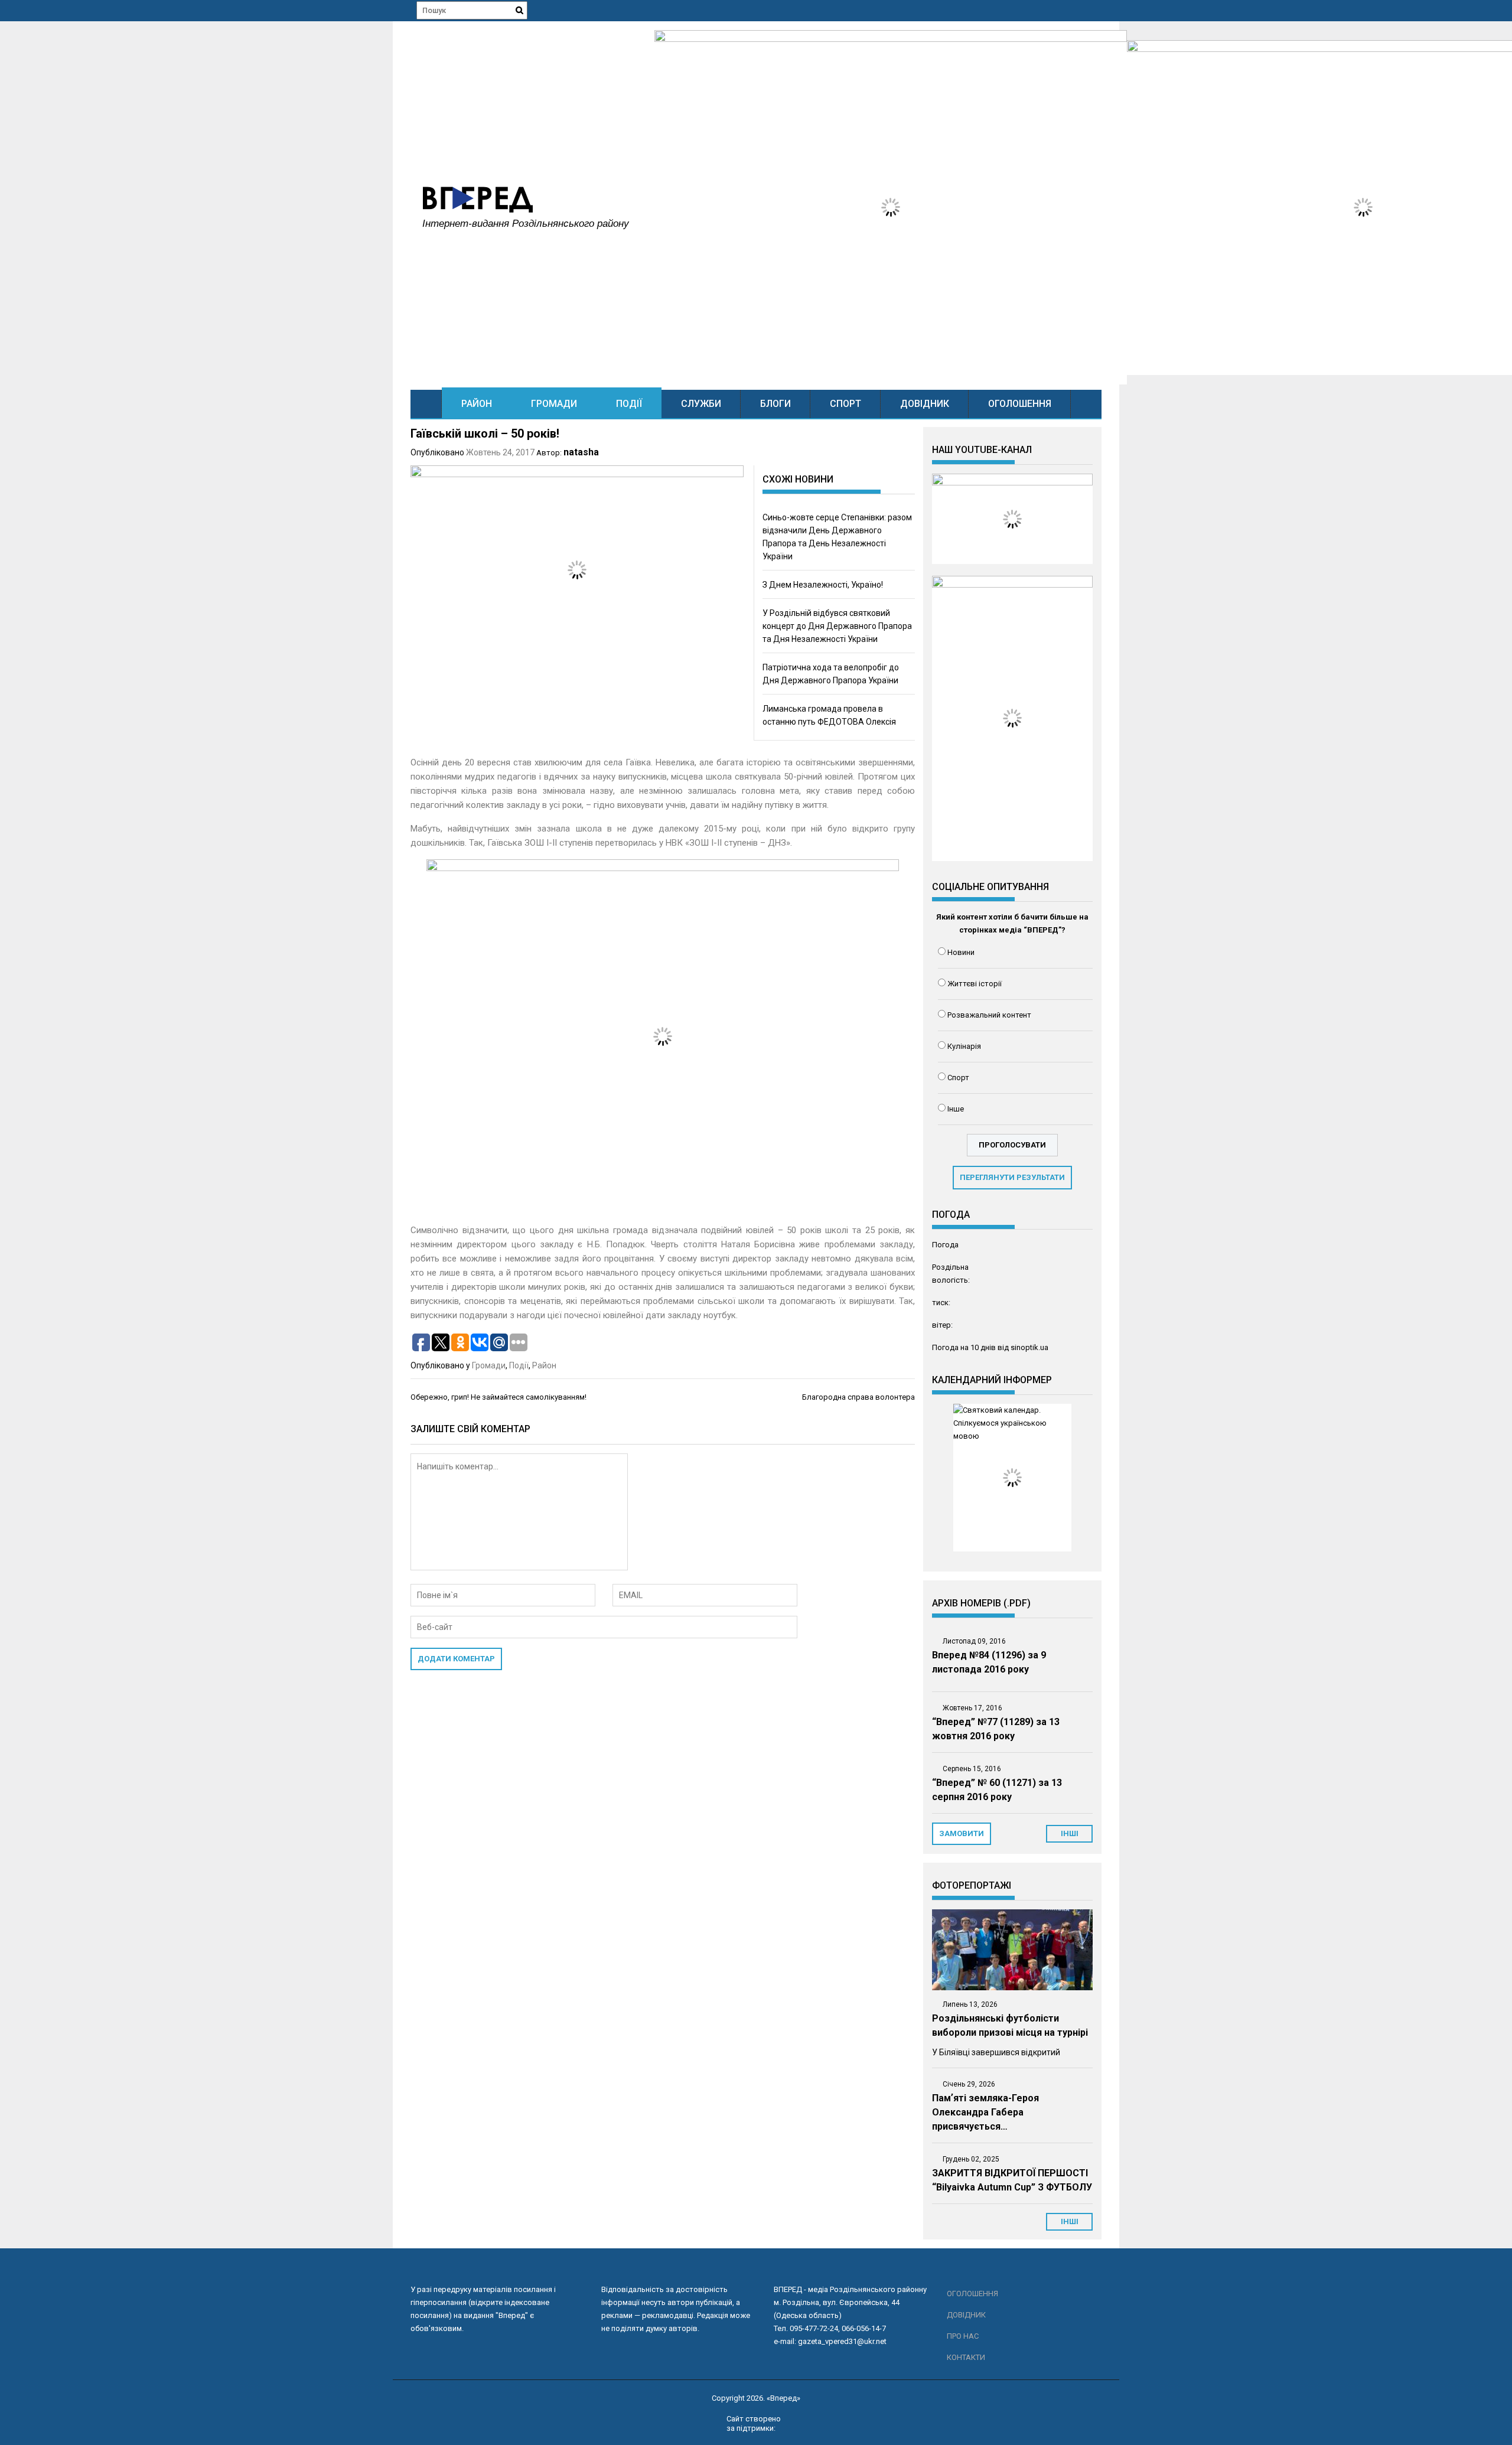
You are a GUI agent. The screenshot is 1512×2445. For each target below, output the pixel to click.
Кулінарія (964, 1046)
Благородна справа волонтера (858, 1397)
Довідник (925, 404)
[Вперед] (426, 404)
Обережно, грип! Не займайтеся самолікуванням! (498, 1397)
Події (629, 404)
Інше (956, 1109)
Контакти (966, 2357)
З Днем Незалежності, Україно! (823, 585)
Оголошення (1020, 404)
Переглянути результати (1012, 1177)
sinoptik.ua (1029, 1347)
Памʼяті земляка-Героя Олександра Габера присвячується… (985, 2112)
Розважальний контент (989, 1015)
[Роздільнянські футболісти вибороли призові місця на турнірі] (1012, 1950)
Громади (554, 404)
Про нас (963, 2336)
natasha (581, 452)
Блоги (775, 404)
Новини (961, 952)
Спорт (845, 404)
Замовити (962, 1833)
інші (1070, 1833)
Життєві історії (975, 984)
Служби (701, 404)
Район (477, 404)
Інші (1070, 2221)
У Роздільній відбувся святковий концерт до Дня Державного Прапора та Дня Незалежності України (837, 626)
